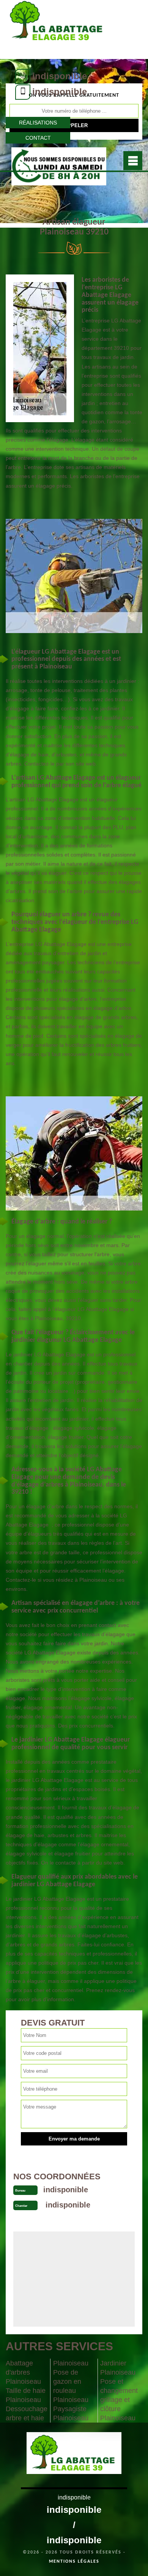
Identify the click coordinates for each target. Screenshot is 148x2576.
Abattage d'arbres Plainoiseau (23, 2372)
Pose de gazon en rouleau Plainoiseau (71, 2386)
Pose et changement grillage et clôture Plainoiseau (119, 2400)
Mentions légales (74, 2562)
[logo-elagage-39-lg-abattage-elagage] (58, 29)
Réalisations (38, 123)
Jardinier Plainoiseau (118, 2368)
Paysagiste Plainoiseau (71, 2413)
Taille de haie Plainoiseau (26, 2395)
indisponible (60, 76)
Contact (38, 138)
